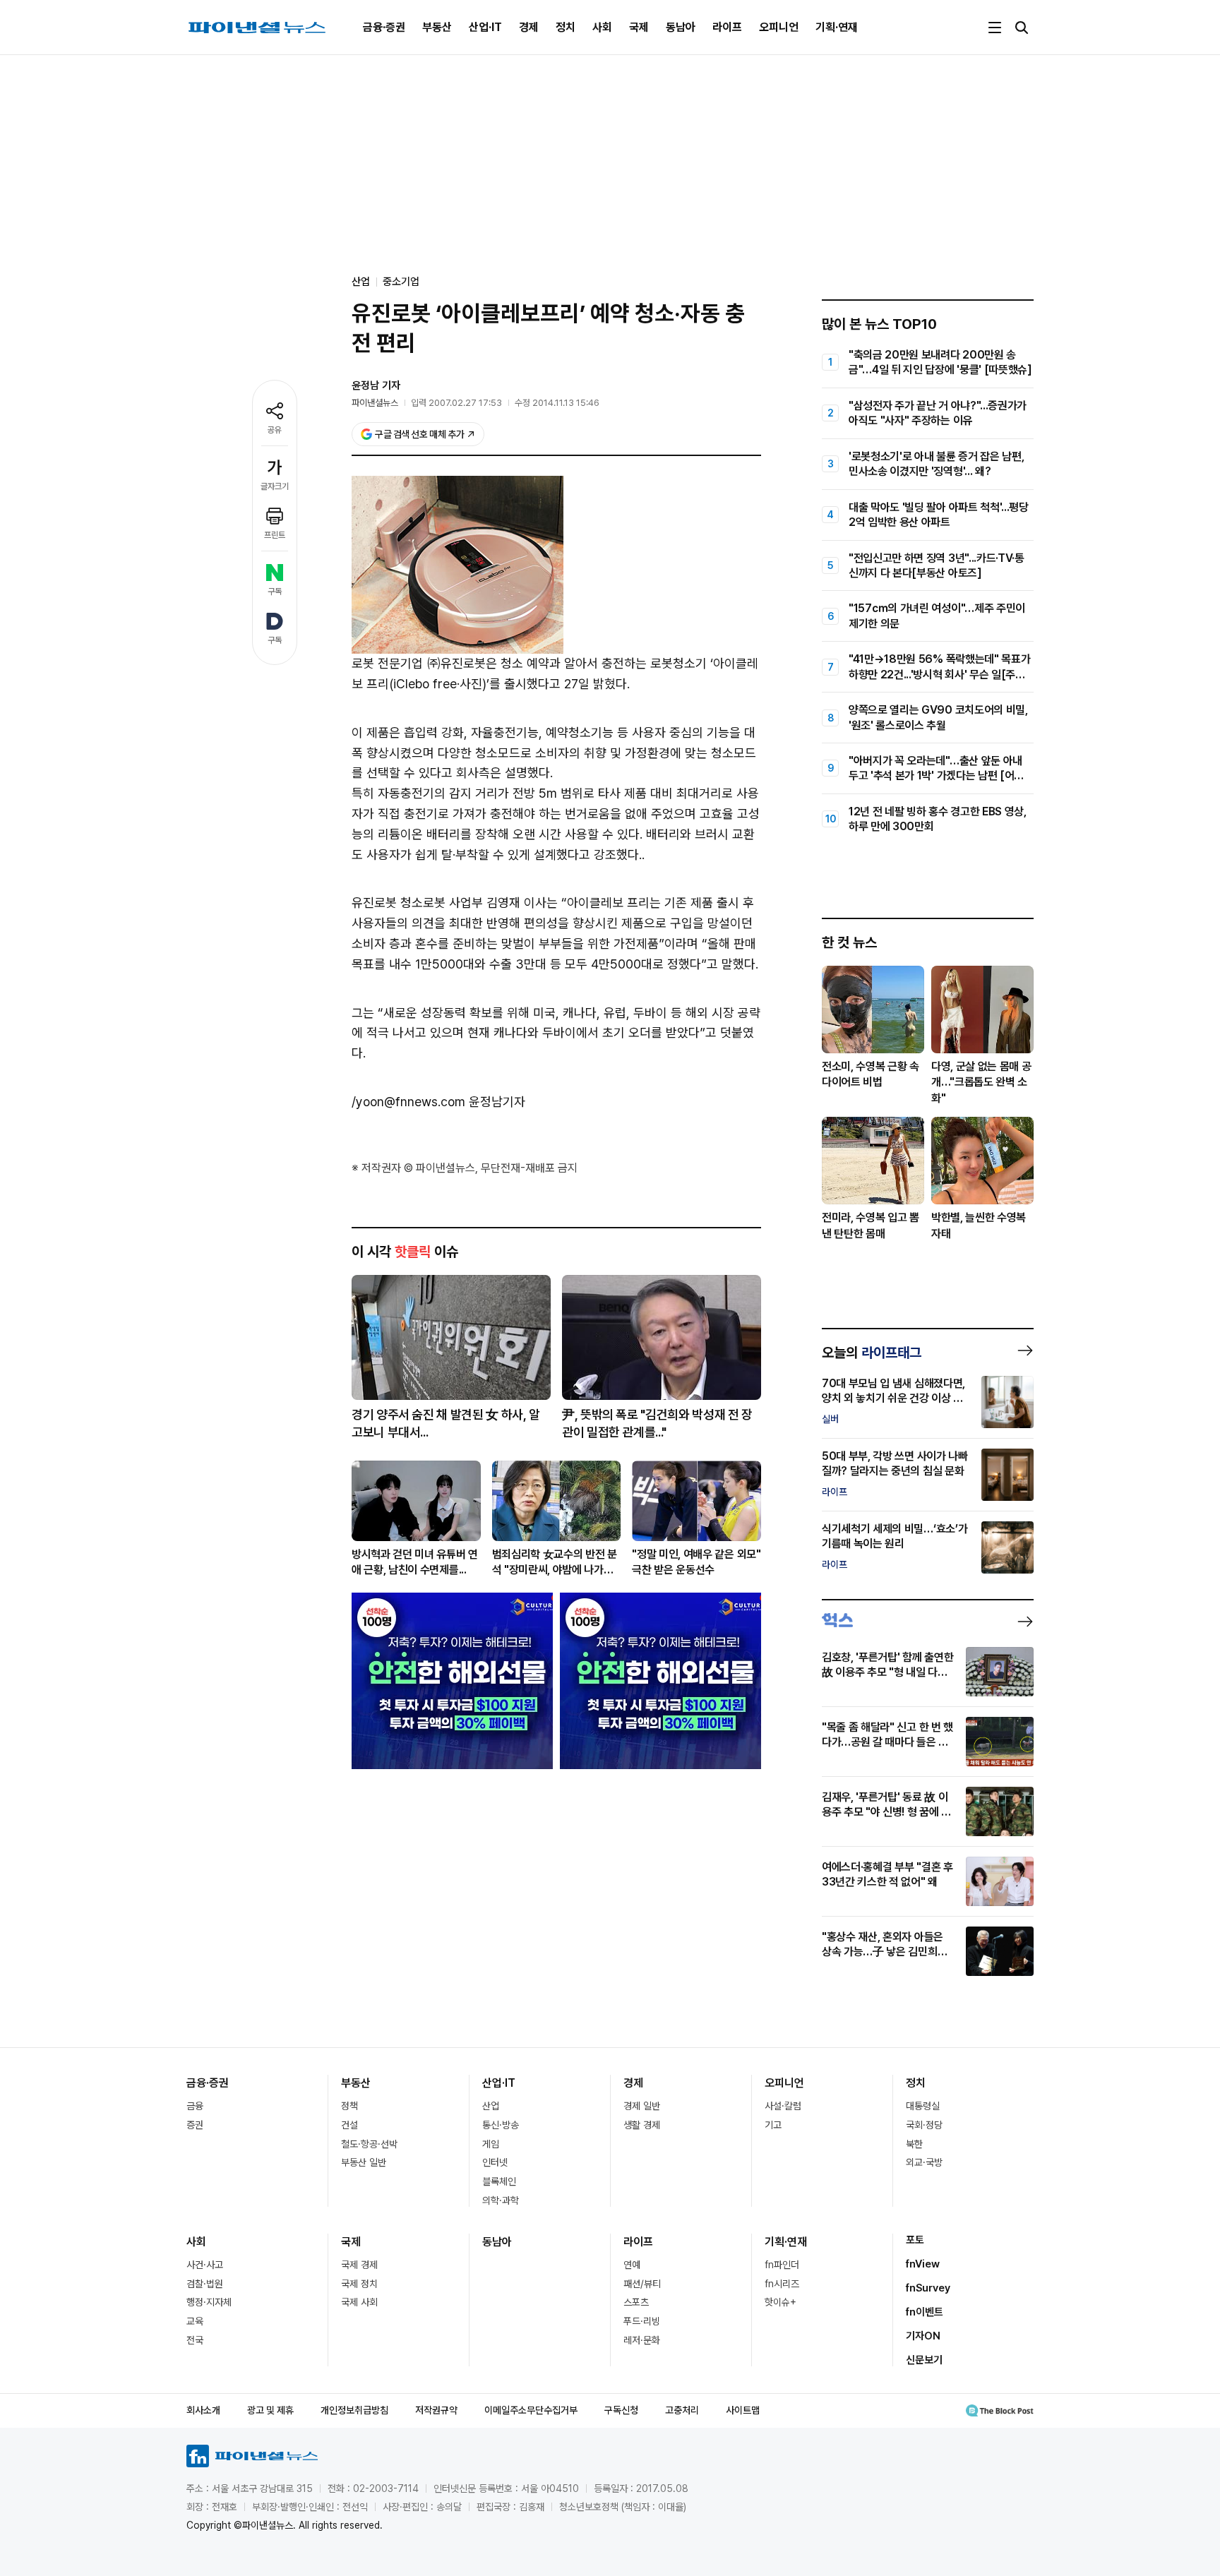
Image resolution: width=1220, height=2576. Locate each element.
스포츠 (636, 2302)
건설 (349, 2125)
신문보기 (924, 2360)
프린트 (275, 535)
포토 (915, 2240)
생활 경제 (642, 2125)
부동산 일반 (364, 2162)
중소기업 (401, 282)
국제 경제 (359, 2265)
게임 (491, 2144)
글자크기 (275, 486)
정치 (566, 27)
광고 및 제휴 (270, 2410)
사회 (602, 27)
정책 (349, 2106)
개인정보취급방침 (354, 2410)
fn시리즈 (782, 2284)
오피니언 (779, 27)
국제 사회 (359, 2302)
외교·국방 (924, 2162)
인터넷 (495, 2162)
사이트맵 (743, 2410)
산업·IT (485, 27)
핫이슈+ (781, 2302)
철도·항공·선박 (369, 2144)
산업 (491, 2106)
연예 (632, 2265)
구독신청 (621, 2410)
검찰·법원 (205, 2284)
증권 (195, 2125)
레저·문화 (642, 2340)
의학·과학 (501, 2200)
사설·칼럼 (783, 2106)
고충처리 (682, 2410)
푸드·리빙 (642, 2321)
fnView (923, 2264)
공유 (275, 430)
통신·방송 (501, 2125)
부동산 (437, 27)
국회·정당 (924, 2125)
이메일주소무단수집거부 (531, 2410)
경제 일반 (642, 2106)
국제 (639, 27)
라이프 (727, 27)
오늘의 (872, 1353)
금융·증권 (384, 27)
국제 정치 (359, 2284)
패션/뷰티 (642, 2284)
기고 (773, 2125)
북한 (914, 2144)
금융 (195, 2106)
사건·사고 (205, 2265)
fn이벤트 (925, 2312)
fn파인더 (782, 2265)
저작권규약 (436, 2410)
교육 (195, 2321)
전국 (195, 2340)
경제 (529, 27)
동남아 (681, 27)
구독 (275, 592)
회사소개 (203, 2410)
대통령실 (923, 2106)
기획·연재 (837, 27)
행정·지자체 (209, 2302)
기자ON (923, 2336)
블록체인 (499, 2181)
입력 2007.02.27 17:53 (456, 403)
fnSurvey (928, 2288)
